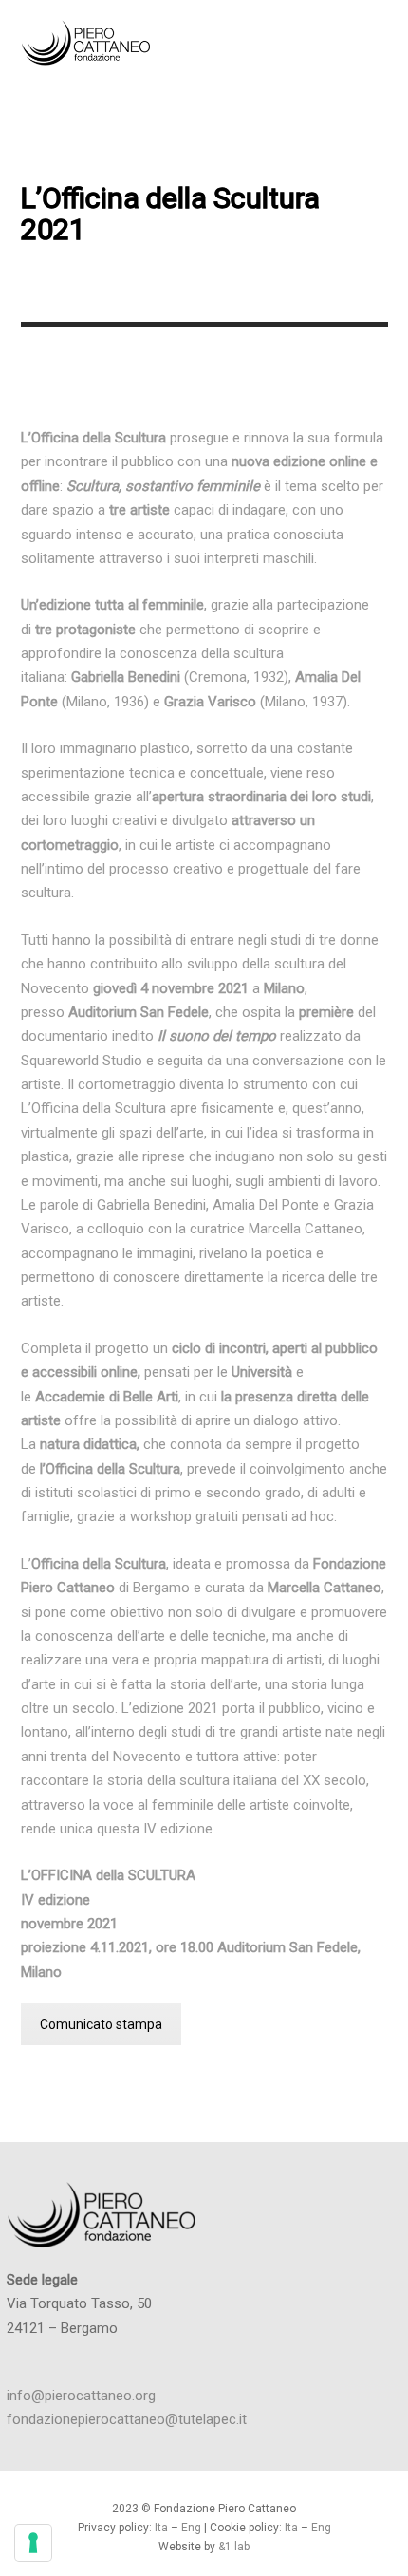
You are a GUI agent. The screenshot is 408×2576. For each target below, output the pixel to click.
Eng (193, 2528)
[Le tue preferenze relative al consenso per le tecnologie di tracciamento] (33, 2543)
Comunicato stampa (101, 2024)
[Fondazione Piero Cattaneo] (116, 43)
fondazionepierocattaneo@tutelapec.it (127, 2419)
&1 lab (234, 2547)
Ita (161, 2528)
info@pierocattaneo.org (81, 2396)
